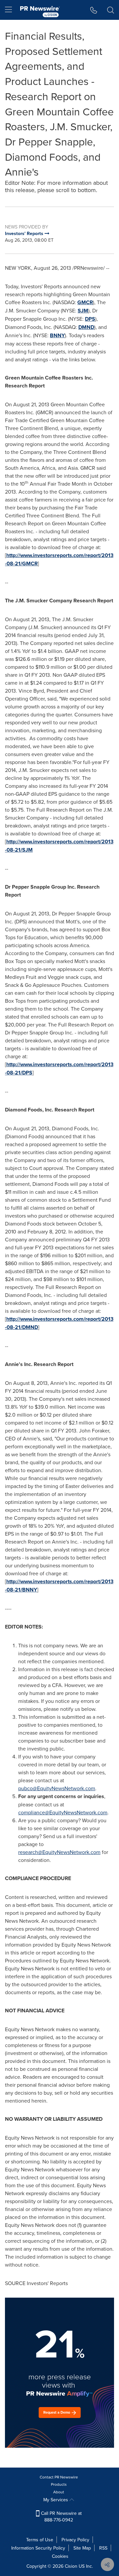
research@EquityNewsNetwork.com (59, 1852)
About (59, 2492)
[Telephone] (94, 10)
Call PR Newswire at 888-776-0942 (61, 2516)
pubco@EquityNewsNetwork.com (57, 1788)
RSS (103, 2548)
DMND (86, 327)
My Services (56, 2500)
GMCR (85, 302)
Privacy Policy (75, 2540)
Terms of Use (40, 2540)
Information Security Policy (38, 2548)
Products (59, 2484)
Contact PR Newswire (59, 2477)
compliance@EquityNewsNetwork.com (63, 1812)
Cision (71, 2566)
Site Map (82, 2548)
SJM (83, 311)
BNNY (57, 335)
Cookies (60, 2556)
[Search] (111, 10)
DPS (90, 319)
